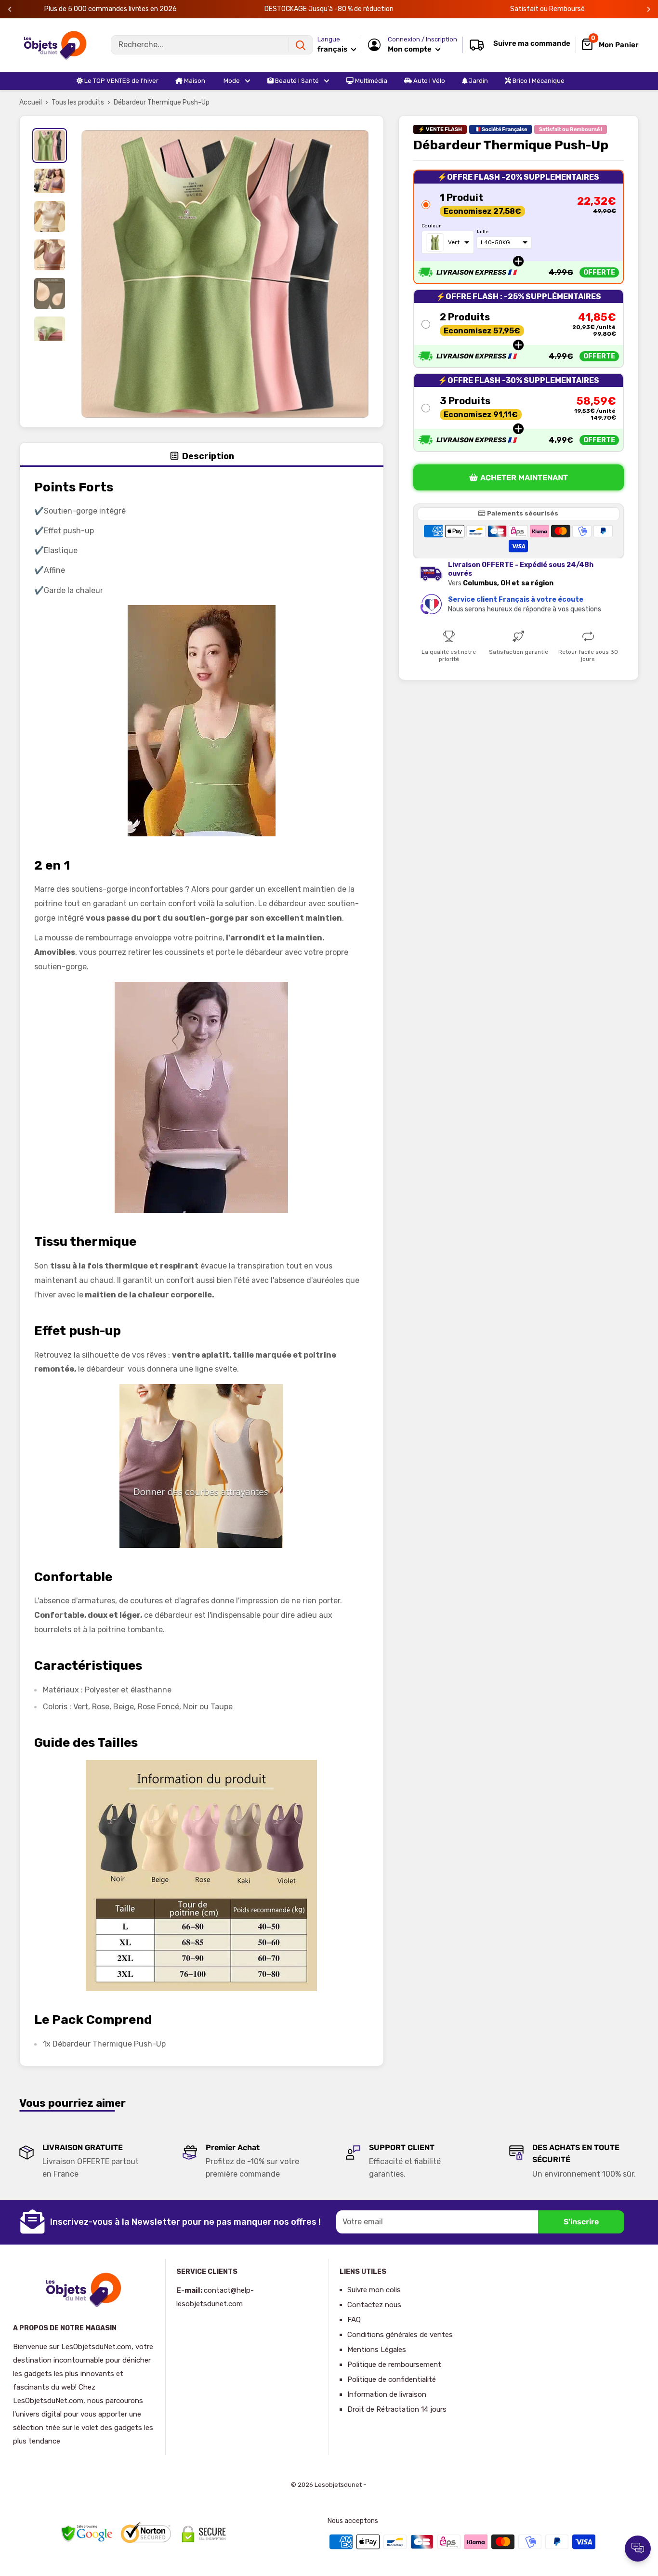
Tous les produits (78, 102)
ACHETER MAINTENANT (524, 478)
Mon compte (410, 49)
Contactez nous (374, 2305)
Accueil (31, 102)
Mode (231, 81)
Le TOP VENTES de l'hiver (121, 81)
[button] (519, 227)
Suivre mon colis (374, 2290)
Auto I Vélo (428, 81)
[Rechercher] (301, 45)
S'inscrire (581, 2222)
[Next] (649, 9)
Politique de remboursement (394, 2365)
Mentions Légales (377, 2350)
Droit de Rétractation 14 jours (397, 2409)
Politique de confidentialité (392, 2379)
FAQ (354, 2320)
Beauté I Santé (296, 81)
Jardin (478, 81)
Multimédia (370, 81)
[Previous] (10, 9)
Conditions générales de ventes (400, 2335)
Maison (194, 81)
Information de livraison (387, 2394)
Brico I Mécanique (538, 81)
